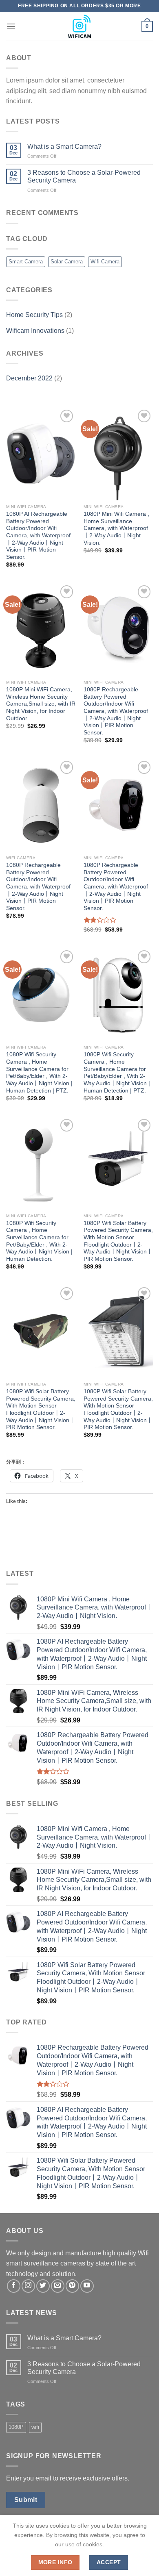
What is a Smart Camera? (64, 147)
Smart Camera (26, 262)
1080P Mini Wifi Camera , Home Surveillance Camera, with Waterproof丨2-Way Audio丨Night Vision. (116, 528)
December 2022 (29, 378)
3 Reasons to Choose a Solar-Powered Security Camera (84, 176)
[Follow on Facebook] (14, 2286)
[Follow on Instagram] (28, 2286)
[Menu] (11, 26)
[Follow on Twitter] (43, 2286)
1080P (16, 2427)
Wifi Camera (105, 262)
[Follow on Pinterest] (72, 2286)
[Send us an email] (58, 2286)
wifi (35, 2427)
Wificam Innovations (35, 331)
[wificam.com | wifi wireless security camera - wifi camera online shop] (79, 26)
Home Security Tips (34, 315)
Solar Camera (67, 262)
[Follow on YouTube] (87, 2286)
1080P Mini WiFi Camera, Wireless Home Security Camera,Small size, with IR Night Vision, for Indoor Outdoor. (41, 704)
